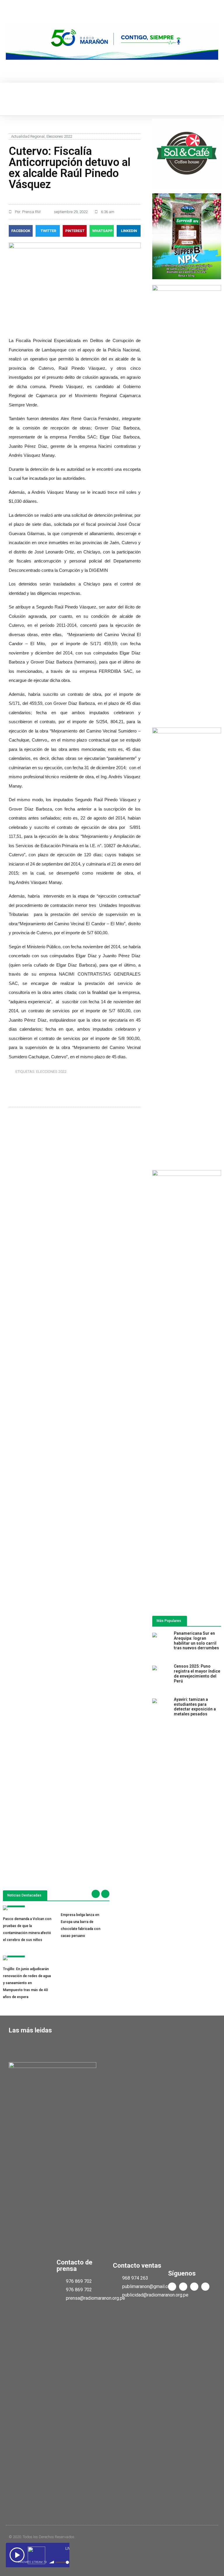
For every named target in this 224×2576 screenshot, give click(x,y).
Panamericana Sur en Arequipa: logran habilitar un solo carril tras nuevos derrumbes (196, 1641)
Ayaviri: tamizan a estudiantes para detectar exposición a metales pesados (195, 1707)
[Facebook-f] (172, 2287)
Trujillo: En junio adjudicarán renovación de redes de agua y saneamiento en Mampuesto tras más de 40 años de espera (27, 1983)
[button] (10, 99)
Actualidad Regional (28, 136)
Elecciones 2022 (59, 136)
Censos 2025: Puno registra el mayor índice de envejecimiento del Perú (197, 1673)
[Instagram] (205, 2287)
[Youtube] (194, 2287)
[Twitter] (183, 2287)
